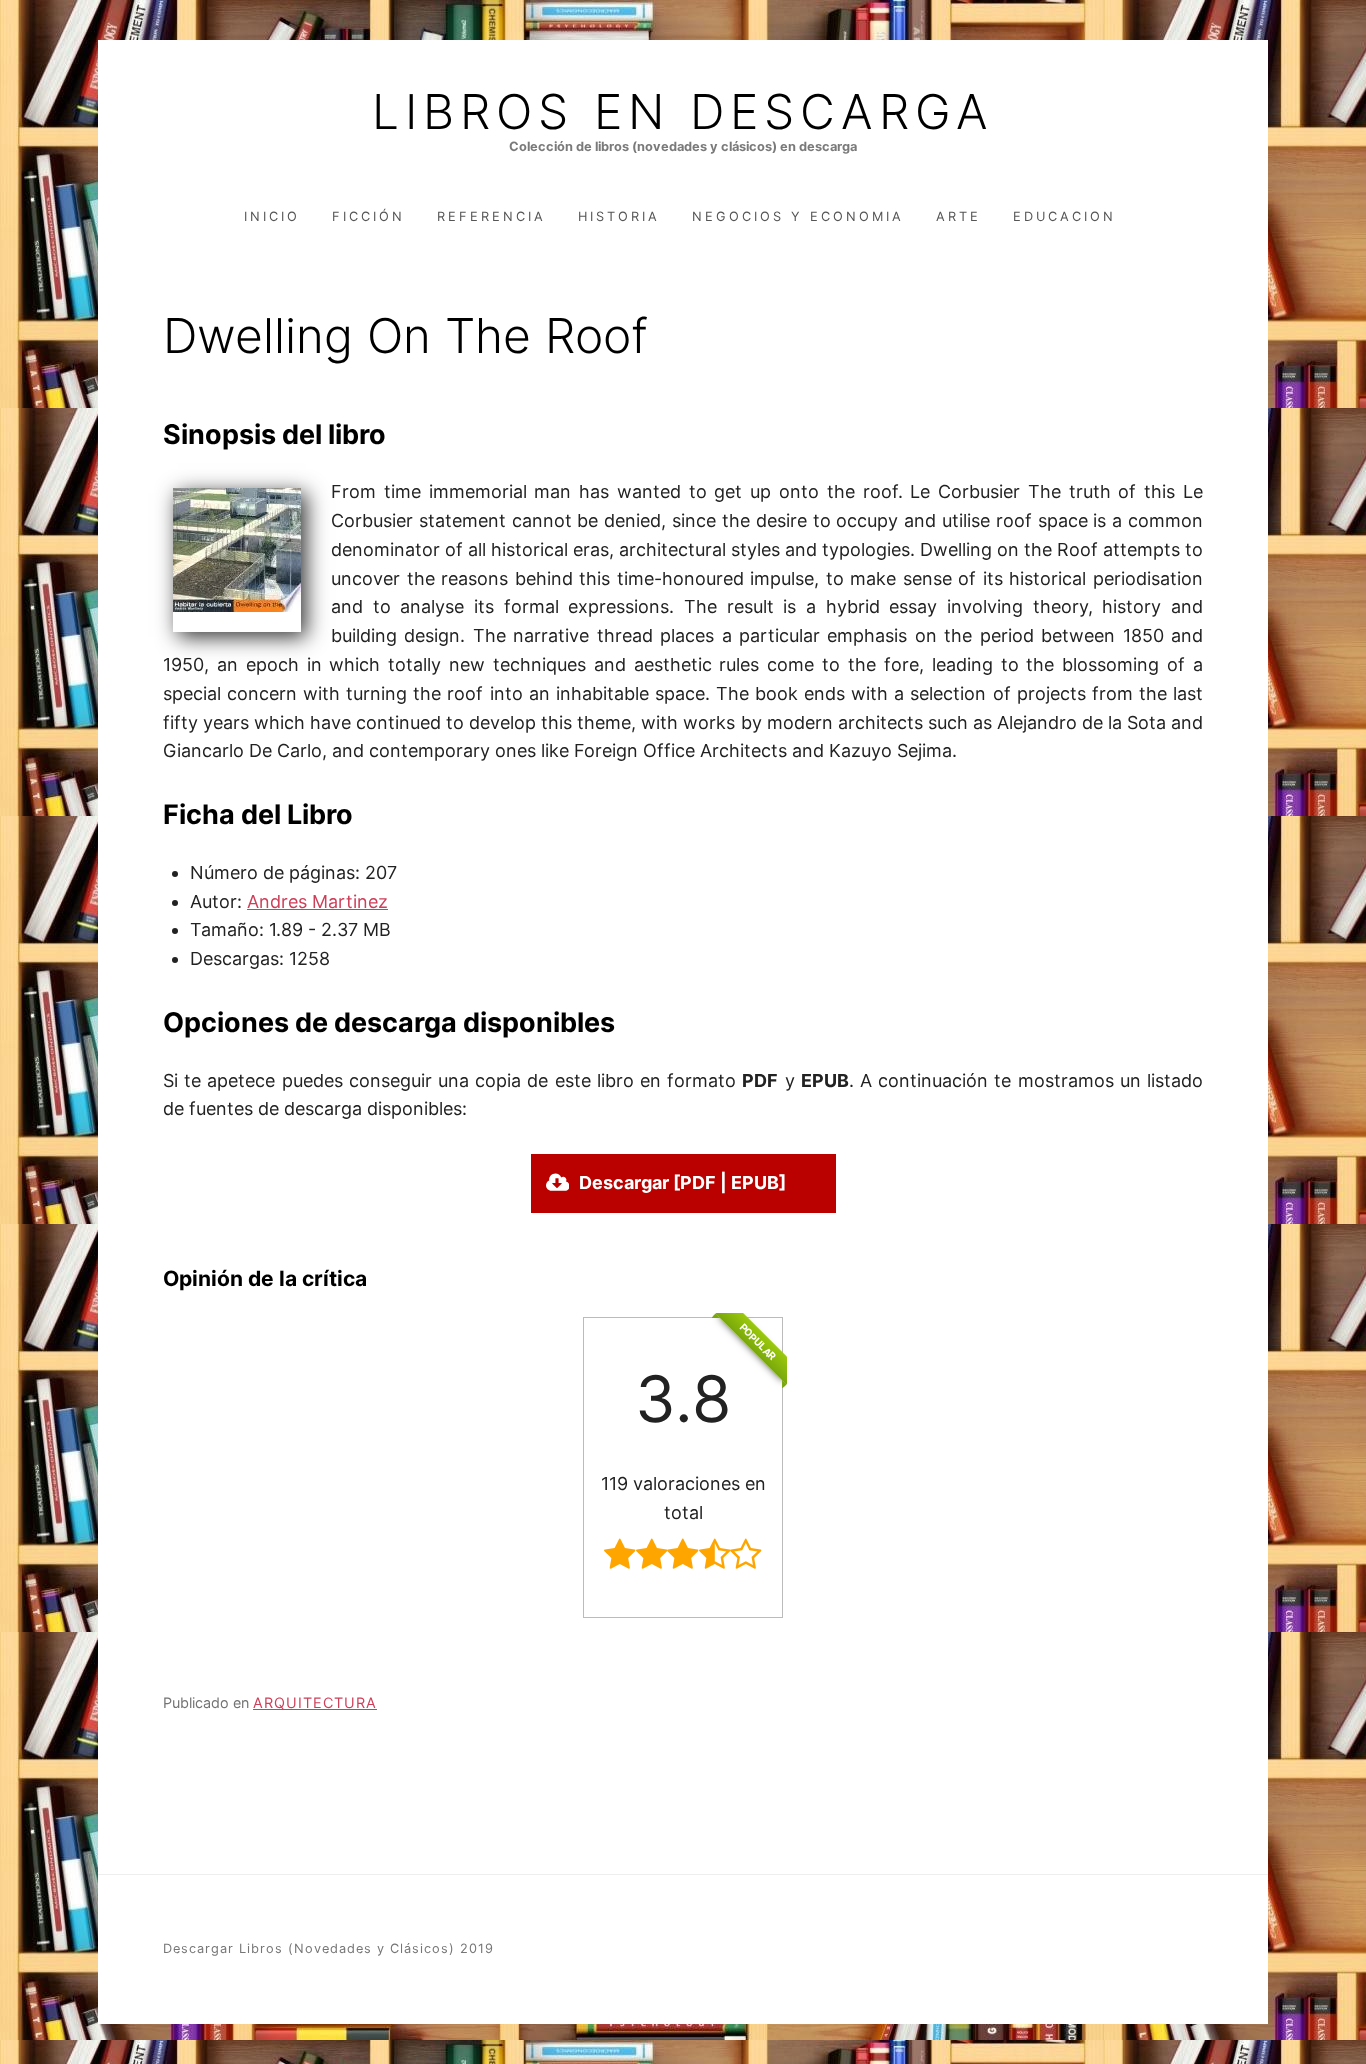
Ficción (368, 216)
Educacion (1064, 216)
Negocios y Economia (798, 216)
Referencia (491, 216)
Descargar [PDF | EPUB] (682, 1182)
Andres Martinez (317, 901)
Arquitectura (315, 1702)
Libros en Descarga (683, 112)
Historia (619, 216)
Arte (958, 216)
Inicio (272, 216)
